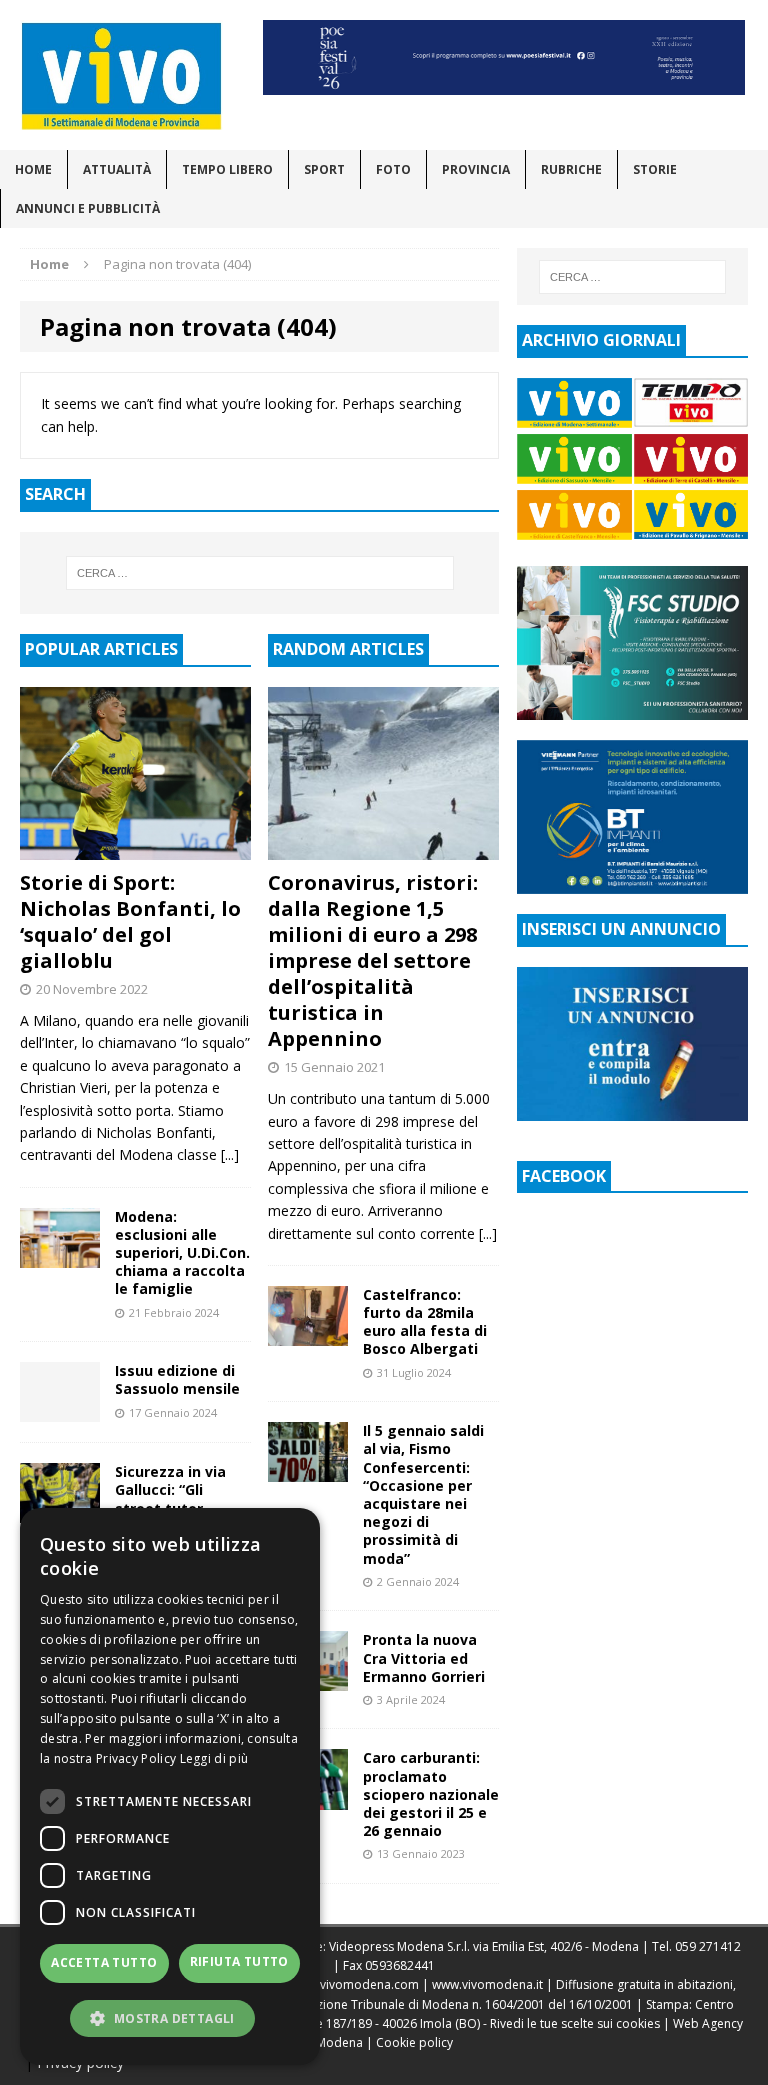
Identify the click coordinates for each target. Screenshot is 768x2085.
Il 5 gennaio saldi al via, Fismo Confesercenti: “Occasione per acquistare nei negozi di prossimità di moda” (423, 1494)
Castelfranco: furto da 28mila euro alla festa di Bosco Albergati (425, 1322)
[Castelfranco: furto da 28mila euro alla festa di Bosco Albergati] (308, 1334)
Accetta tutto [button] (104, 1962)
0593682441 (400, 1965)
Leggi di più (214, 1758)
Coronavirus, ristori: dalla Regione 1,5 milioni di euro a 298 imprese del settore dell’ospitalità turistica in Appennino (373, 960)
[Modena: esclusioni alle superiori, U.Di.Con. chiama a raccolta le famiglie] (60, 1255)
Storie (655, 169)
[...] (230, 1154)
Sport (324, 169)
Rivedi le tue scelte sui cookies (575, 2023)
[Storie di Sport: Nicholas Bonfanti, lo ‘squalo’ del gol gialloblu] (135, 848)
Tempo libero (227, 169)
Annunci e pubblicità (88, 208)
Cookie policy (414, 2042)
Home (33, 169)
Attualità (117, 169)
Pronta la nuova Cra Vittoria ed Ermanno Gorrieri (424, 1657)
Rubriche (571, 169)
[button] (170, 2018)
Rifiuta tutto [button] (239, 1961)
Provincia (476, 169)
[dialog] (170, 1786)
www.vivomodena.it (487, 1984)
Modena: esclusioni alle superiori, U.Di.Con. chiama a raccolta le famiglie (182, 1253)
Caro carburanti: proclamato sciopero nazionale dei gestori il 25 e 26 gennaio (431, 1794)
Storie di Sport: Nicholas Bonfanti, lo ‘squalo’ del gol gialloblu (130, 921)
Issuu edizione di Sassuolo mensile (177, 1379)
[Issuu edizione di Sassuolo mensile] (60, 1410)
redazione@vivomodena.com (335, 1984)
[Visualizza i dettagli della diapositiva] (504, 57)
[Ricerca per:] (259, 573)
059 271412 (708, 1946)
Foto (393, 169)
